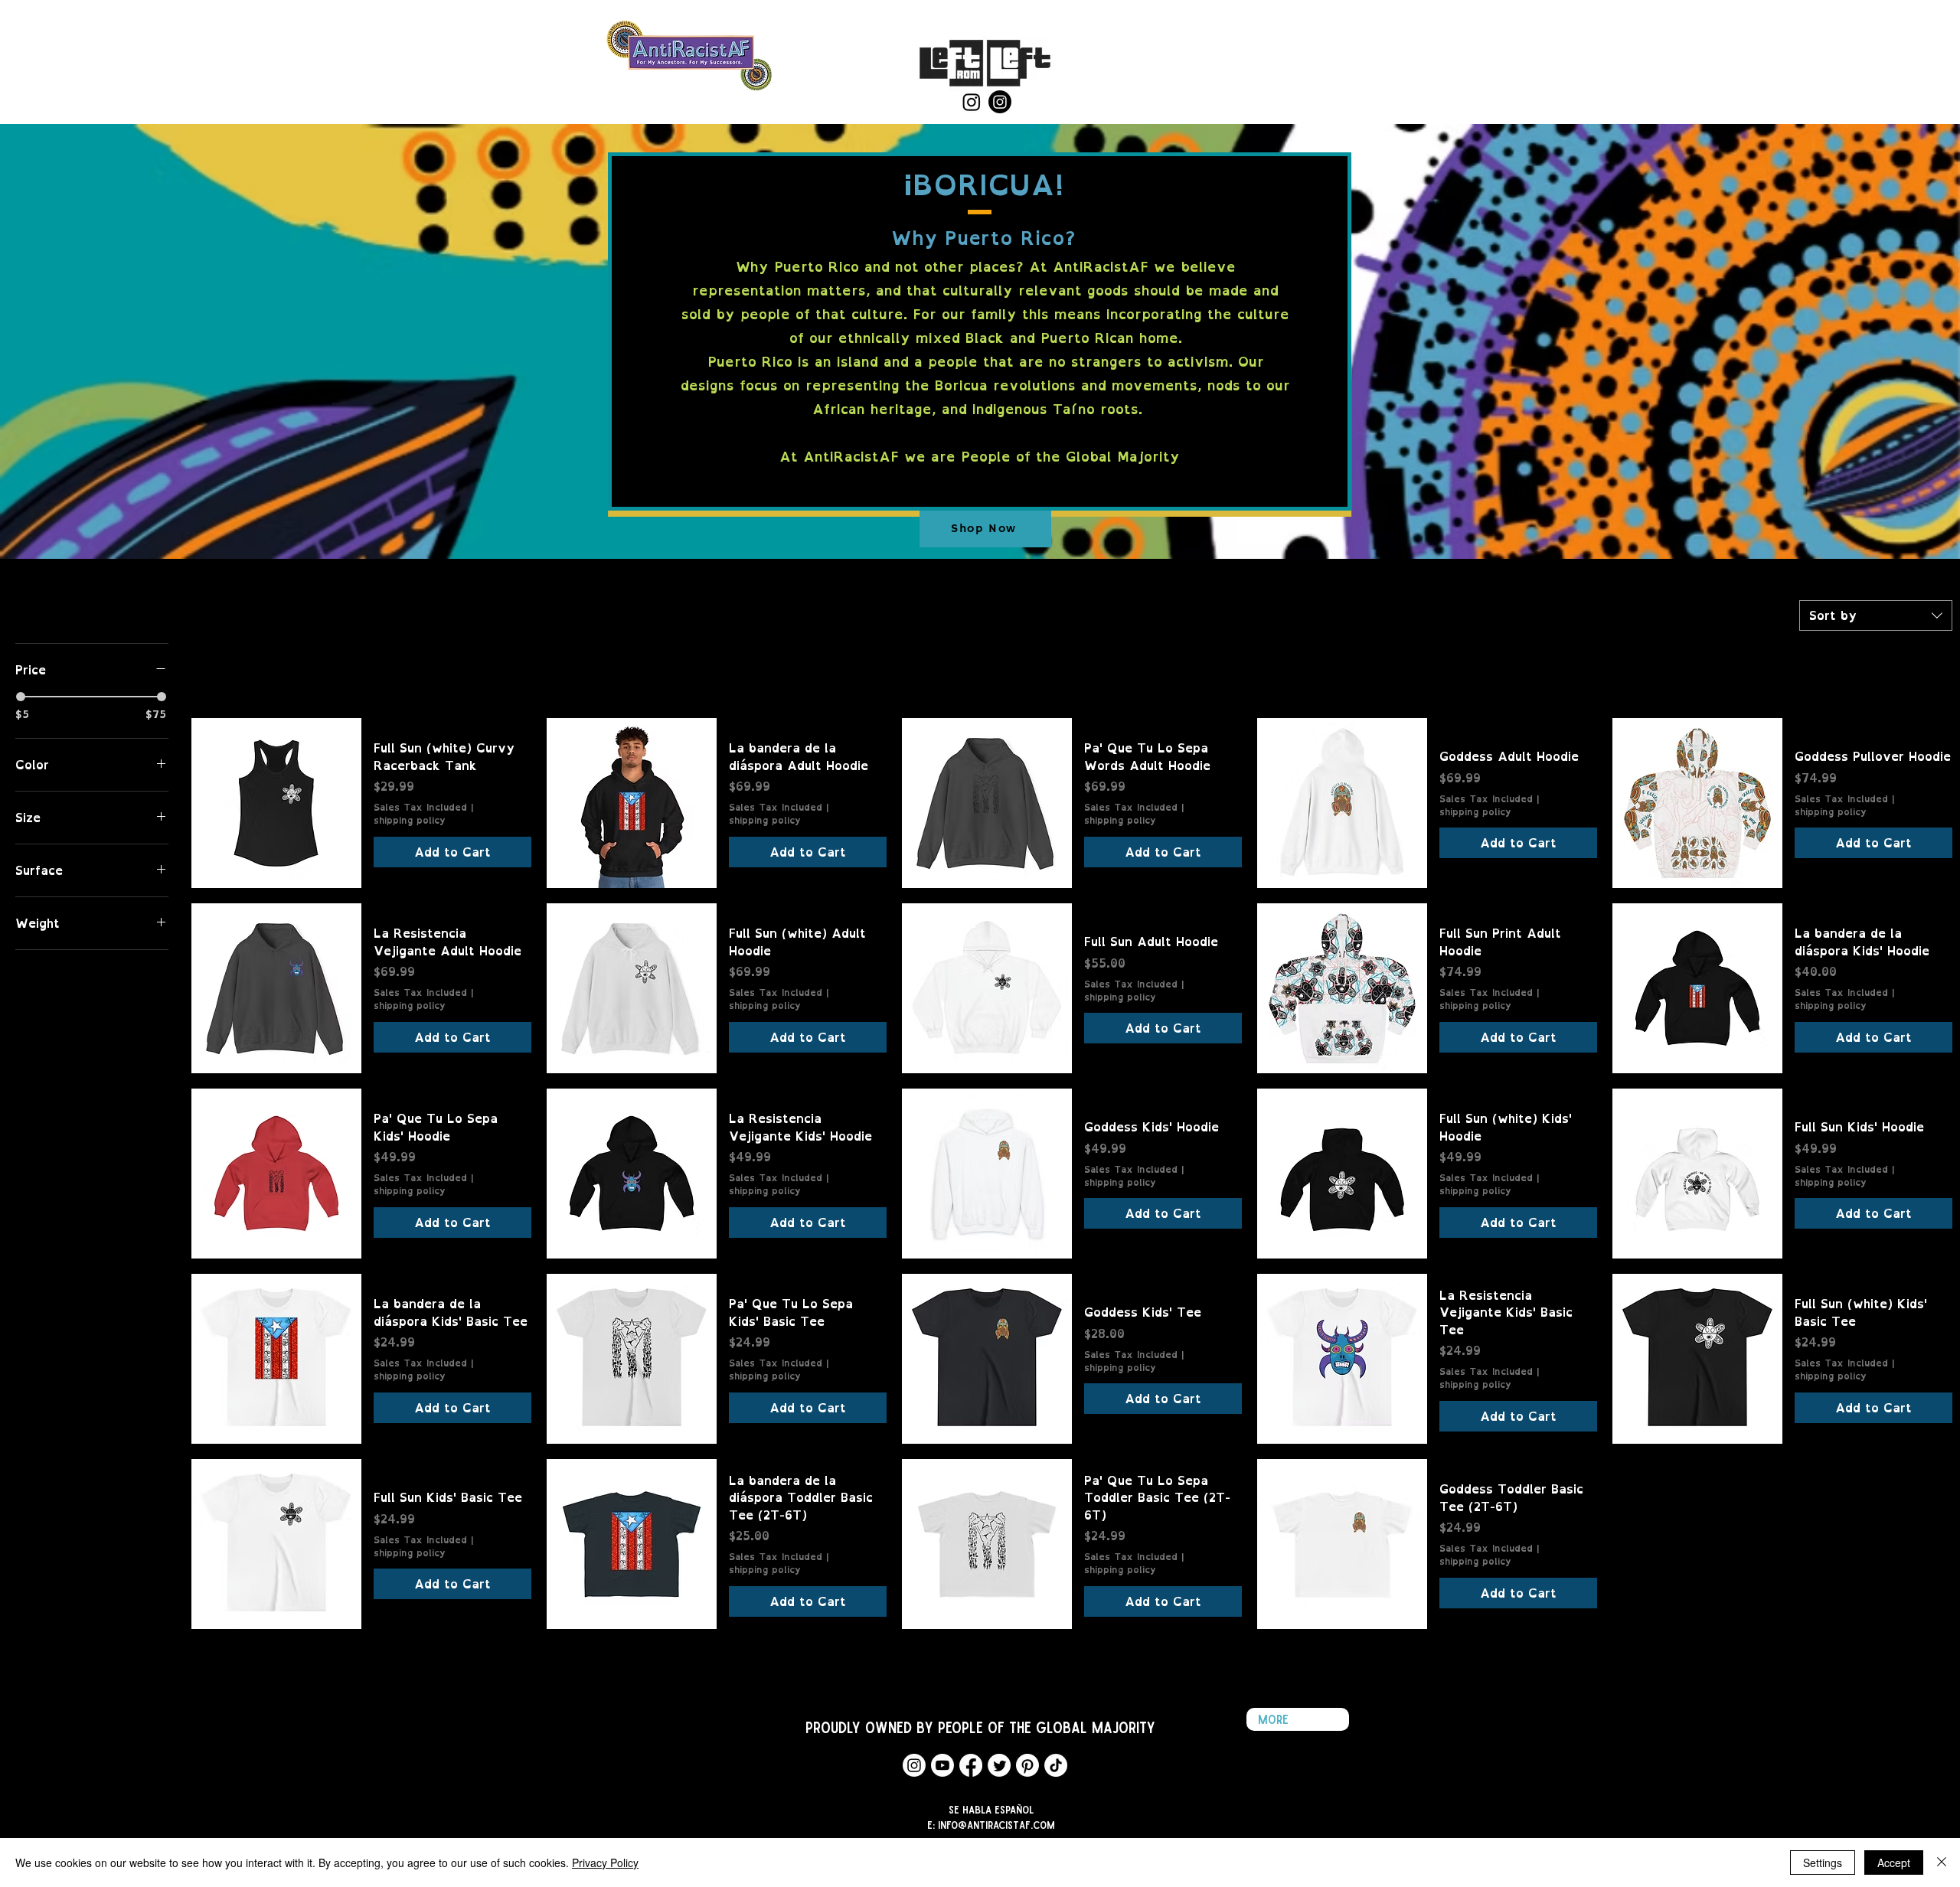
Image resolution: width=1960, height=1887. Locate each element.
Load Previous (1072, 682)
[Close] (1942, 1863)
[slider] (21, 697)
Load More (1072, 1665)
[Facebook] (971, 1765)
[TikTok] (1056, 1765)
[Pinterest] (1027, 1765)
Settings (1823, 1863)
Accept (1894, 1863)
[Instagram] (972, 102)
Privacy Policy (605, 1863)
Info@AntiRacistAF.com (996, 1825)
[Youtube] (942, 1765)
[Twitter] (999, 1765)
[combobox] (1876, 615)
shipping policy (410, 821)
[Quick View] (276, 803)
